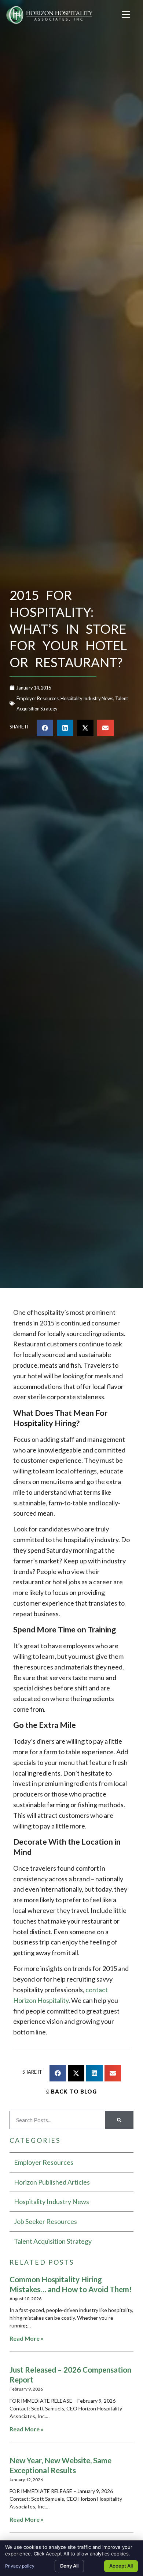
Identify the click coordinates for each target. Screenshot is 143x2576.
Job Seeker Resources (45, 2221)
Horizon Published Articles (52, 2182)
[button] (126, 15)
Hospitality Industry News (87, 698)
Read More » (27, 2338)
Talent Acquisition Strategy (53, 2241)
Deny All (69, 2566)
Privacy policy (20, 2566)
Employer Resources (38, 698)
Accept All (121, 2566)
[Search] (119, 2120)
